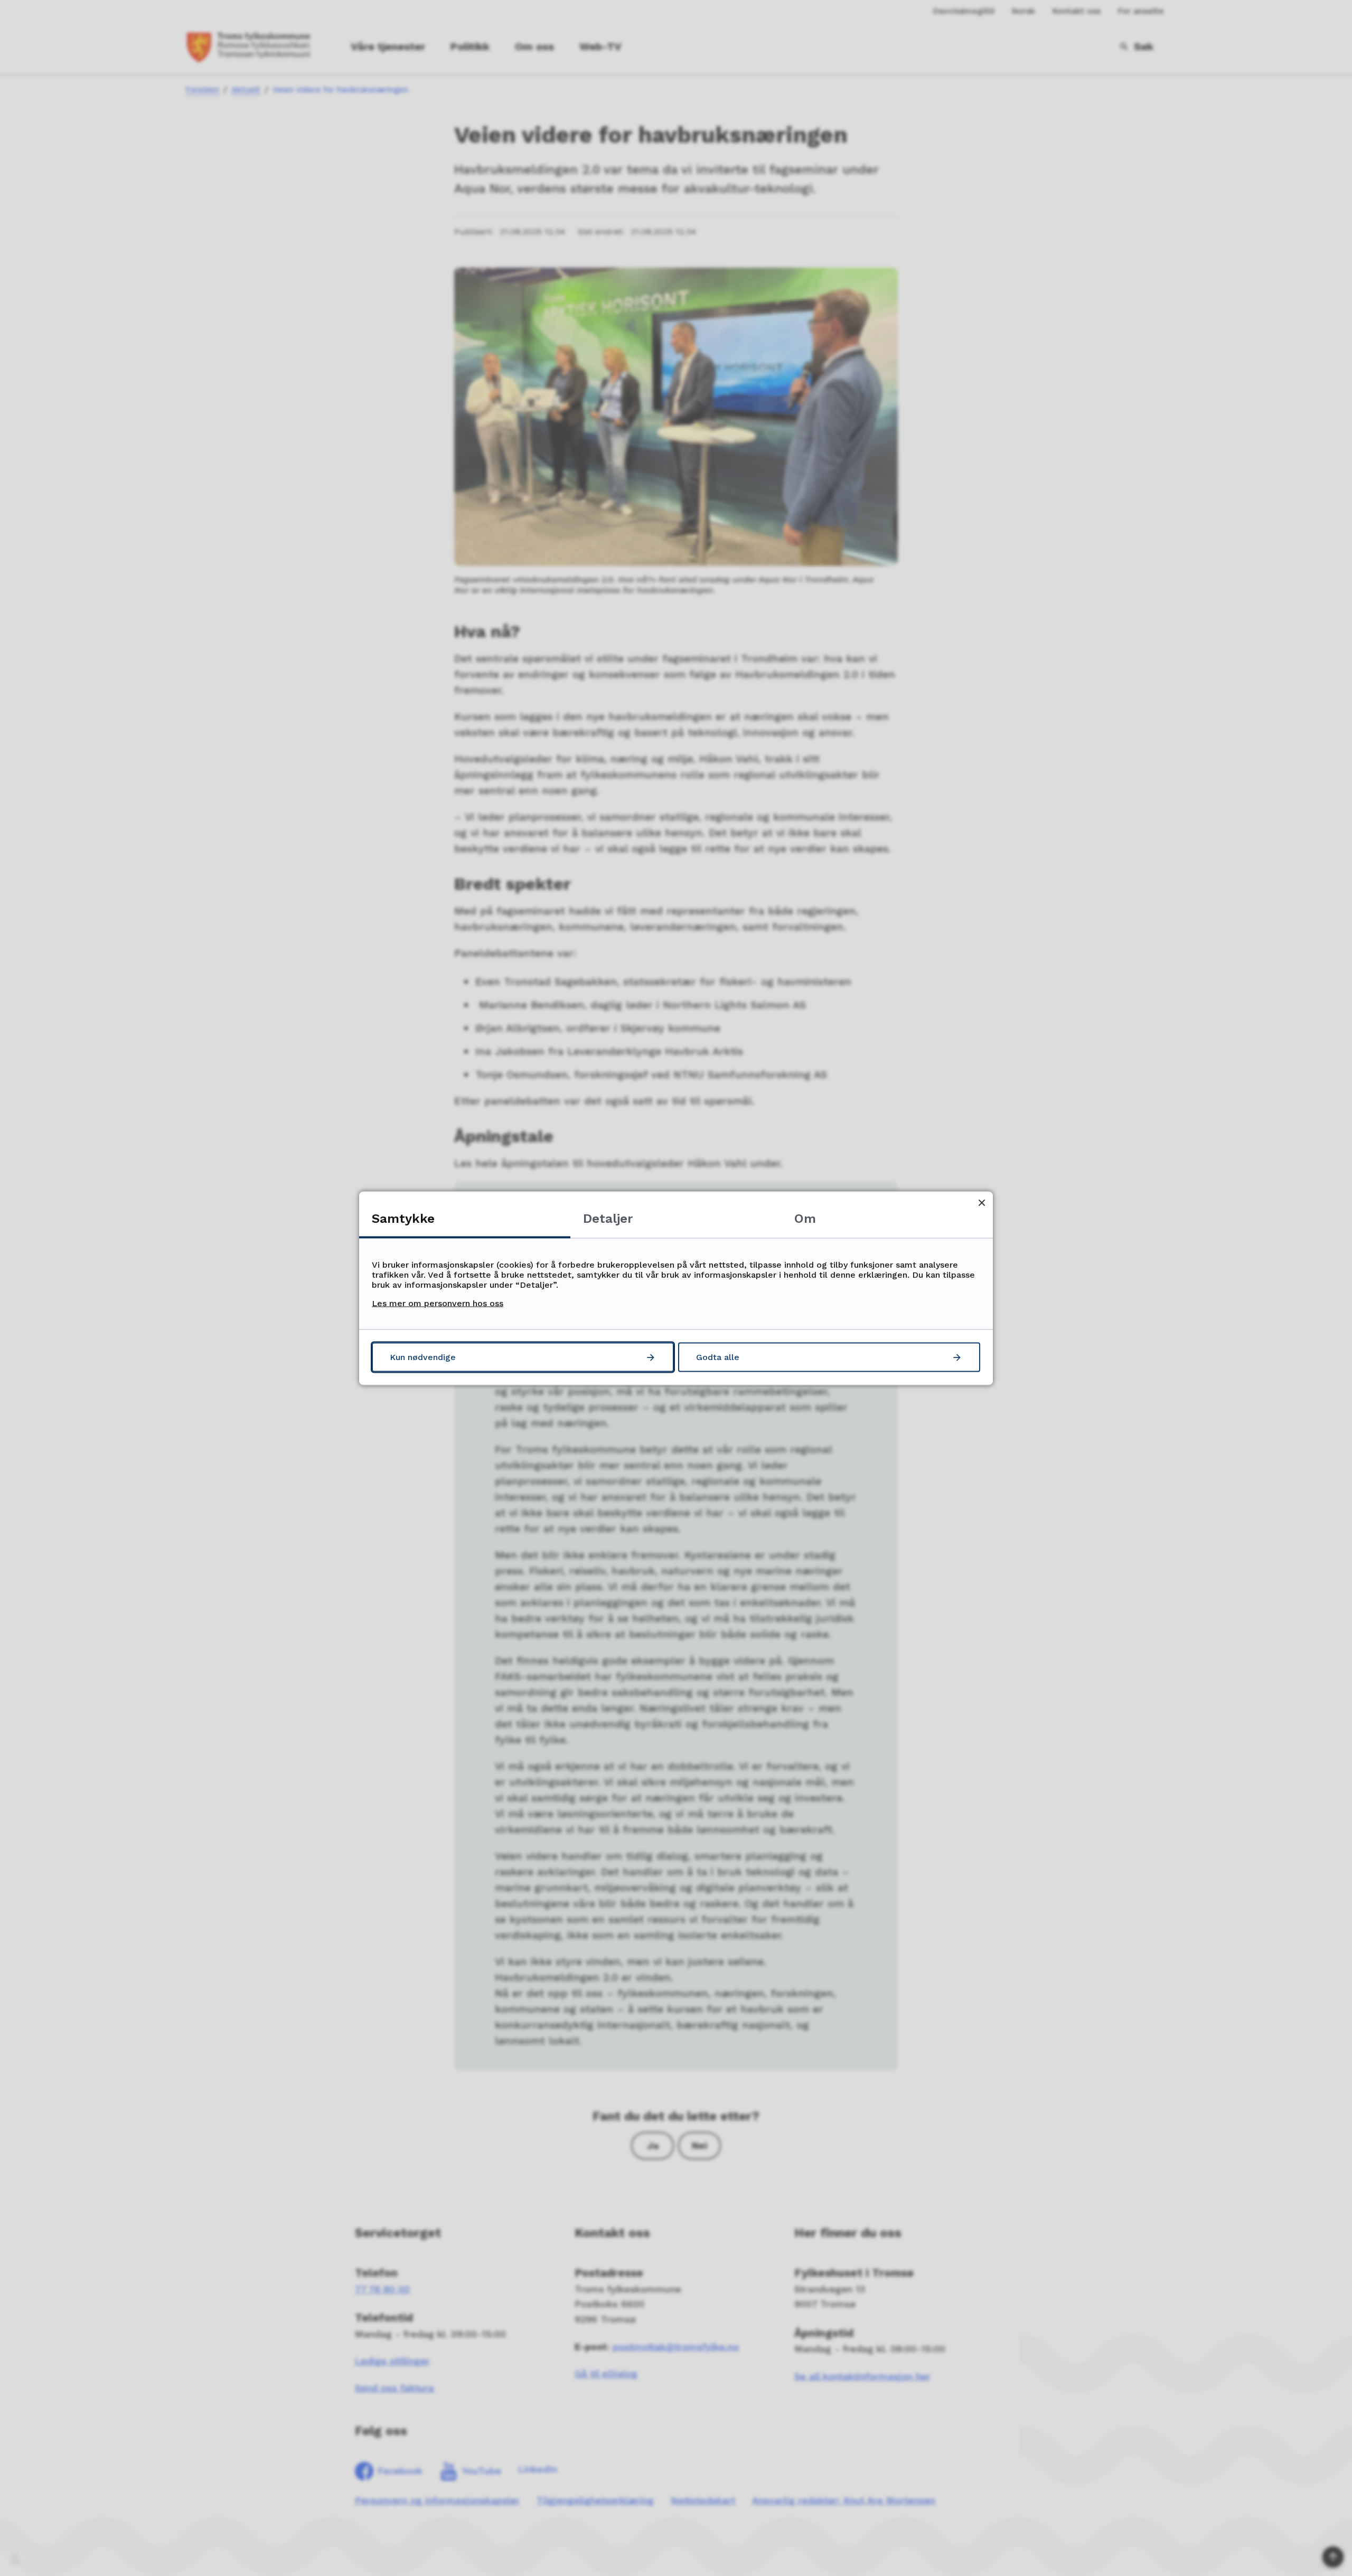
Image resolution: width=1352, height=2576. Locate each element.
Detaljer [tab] (608, 1218)
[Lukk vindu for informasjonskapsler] (982, 1202)
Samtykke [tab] (403, 1218)
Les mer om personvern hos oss (438, 1303)
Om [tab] (805, 1218)
